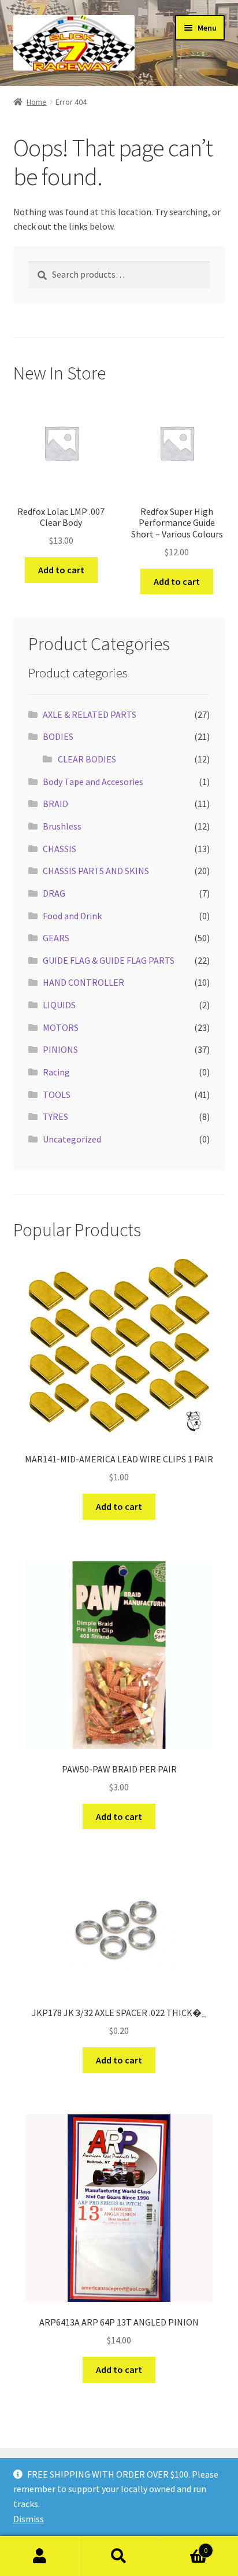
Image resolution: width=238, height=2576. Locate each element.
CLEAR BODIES (87, 759)
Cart (183, 2546)
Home (37, 102)
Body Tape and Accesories (93, 782)
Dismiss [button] (29, 2519)
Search (119, 2556)
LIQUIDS (59, 1005)
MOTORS (61, 1027)
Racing (56, 1072)
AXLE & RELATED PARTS (90, 714)
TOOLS (57, 1094)
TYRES (55, 1116)
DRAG (54, 893)
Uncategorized (72, 1139)
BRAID (55, 804)
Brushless (62, 826)
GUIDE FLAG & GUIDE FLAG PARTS (109, 960)
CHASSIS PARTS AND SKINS (96, 871)
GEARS (56, 938)
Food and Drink (72, 916)
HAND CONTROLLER (83, 982)
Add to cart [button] (61, 570)
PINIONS (60, 1049)
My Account (40, 2556)
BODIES (58, 736)
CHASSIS (59, 849)
